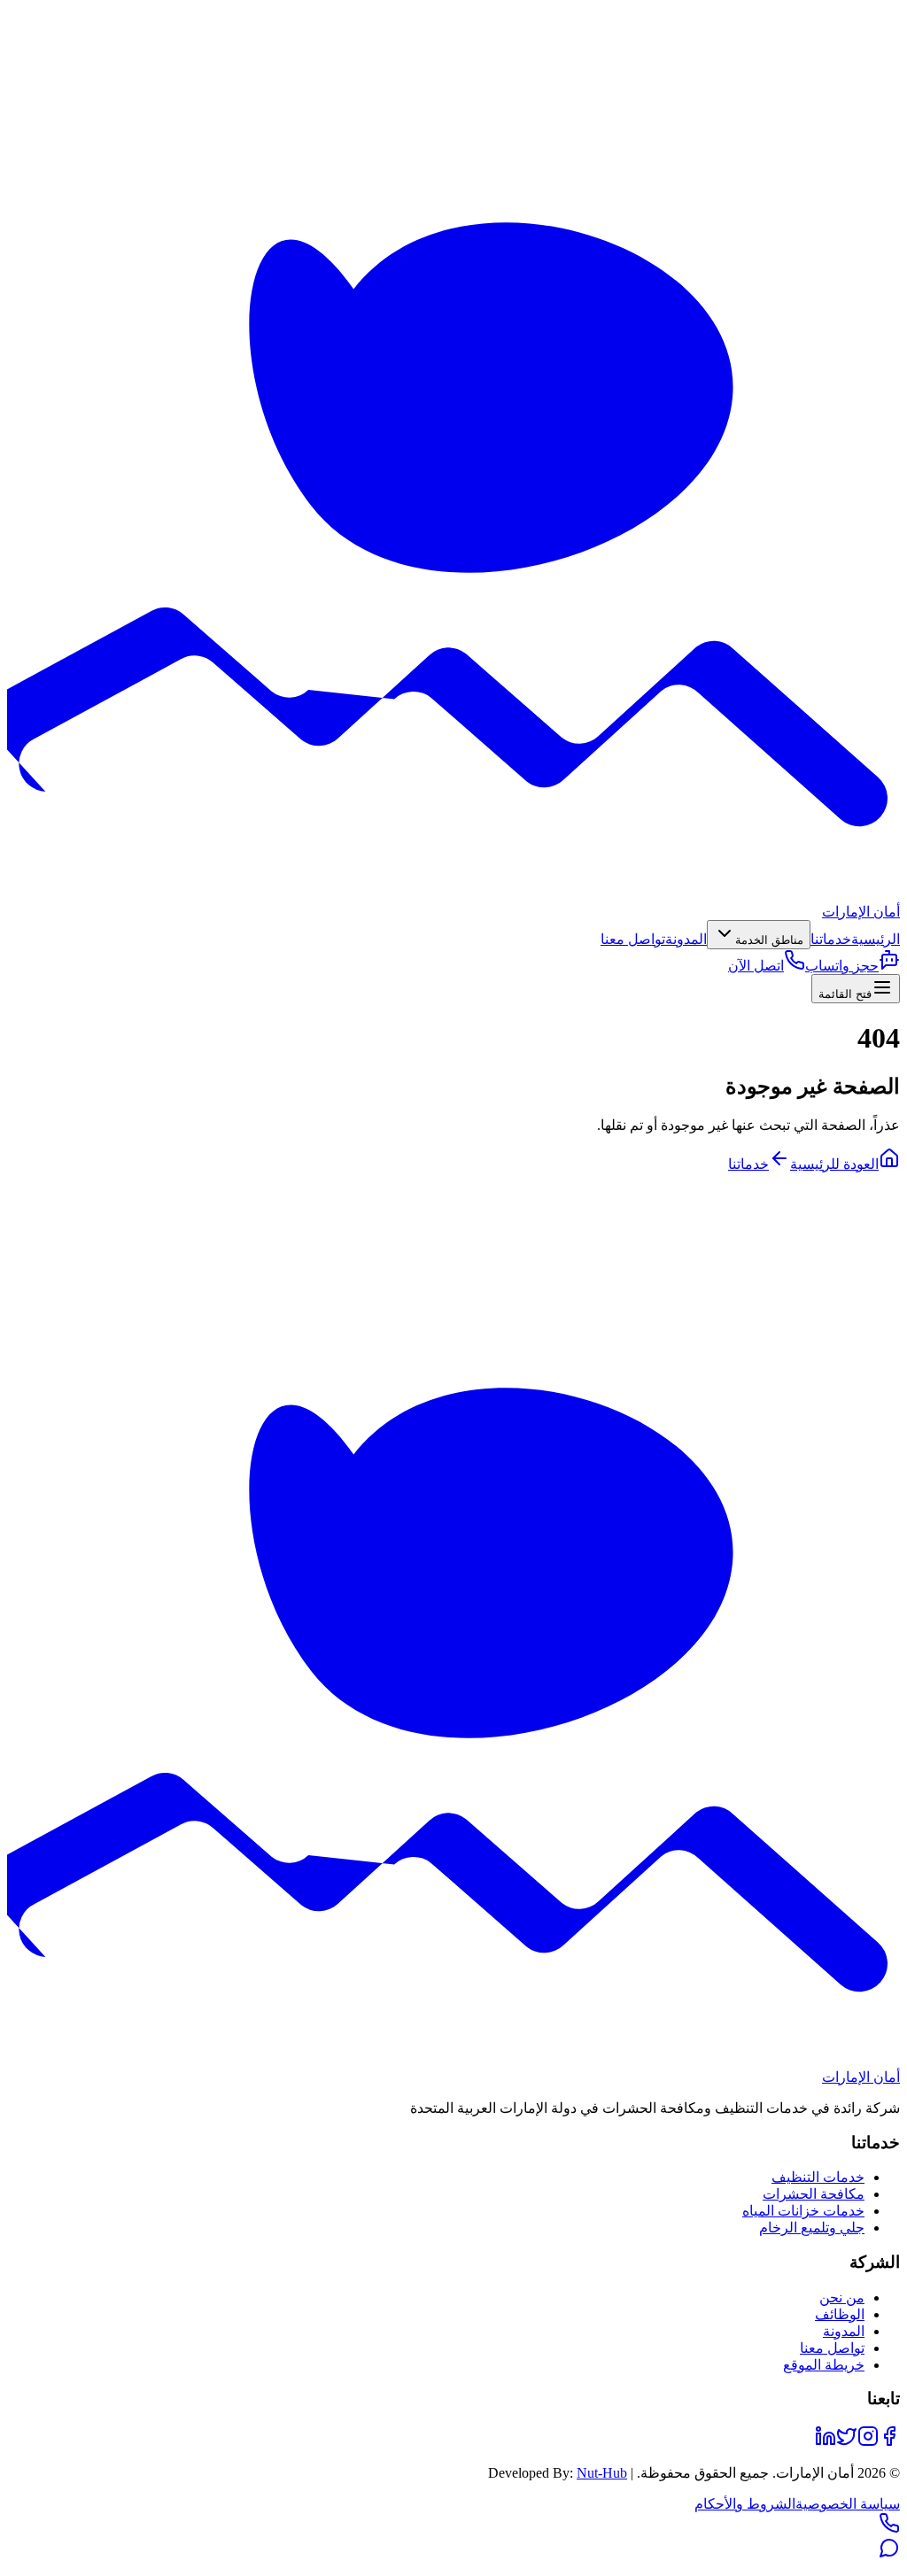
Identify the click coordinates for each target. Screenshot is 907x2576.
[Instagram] (868, 2442)
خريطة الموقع (824, 2365)
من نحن (842, 2298)
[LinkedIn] (826, 2442)
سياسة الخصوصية (848, 2504)
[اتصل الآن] (889, 2529)
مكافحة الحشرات (814, 2194)
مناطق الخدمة (769, 940)
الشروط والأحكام (745, 2504)
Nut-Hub (602, 2473)
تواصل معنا (633, 939)
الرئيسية (876, 939)
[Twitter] (847, 2442)
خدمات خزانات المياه (803, 2211)
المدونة (686, 939)
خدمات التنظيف (818, 2177)
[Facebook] (889, 2442)
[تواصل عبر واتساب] (889, 2553)
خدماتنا (831, 939)
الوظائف (840, 2314)
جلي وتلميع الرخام (812, 2228)
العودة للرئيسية (834, 1164)
